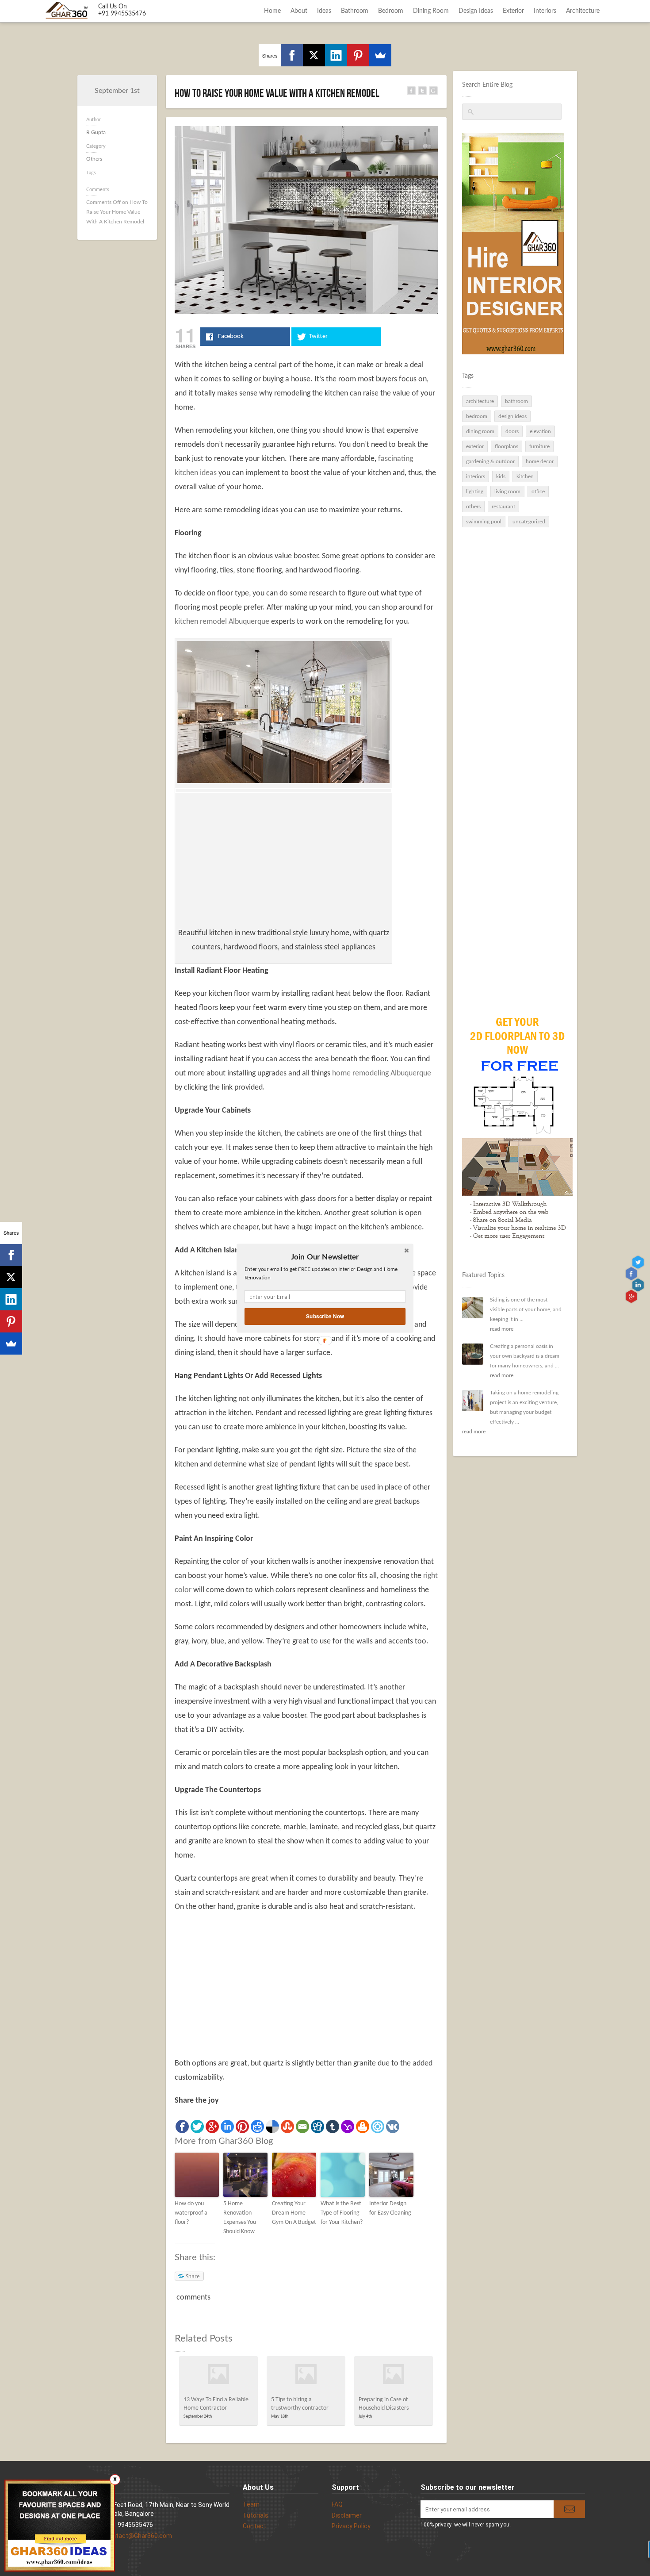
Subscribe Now (325, 1316)
